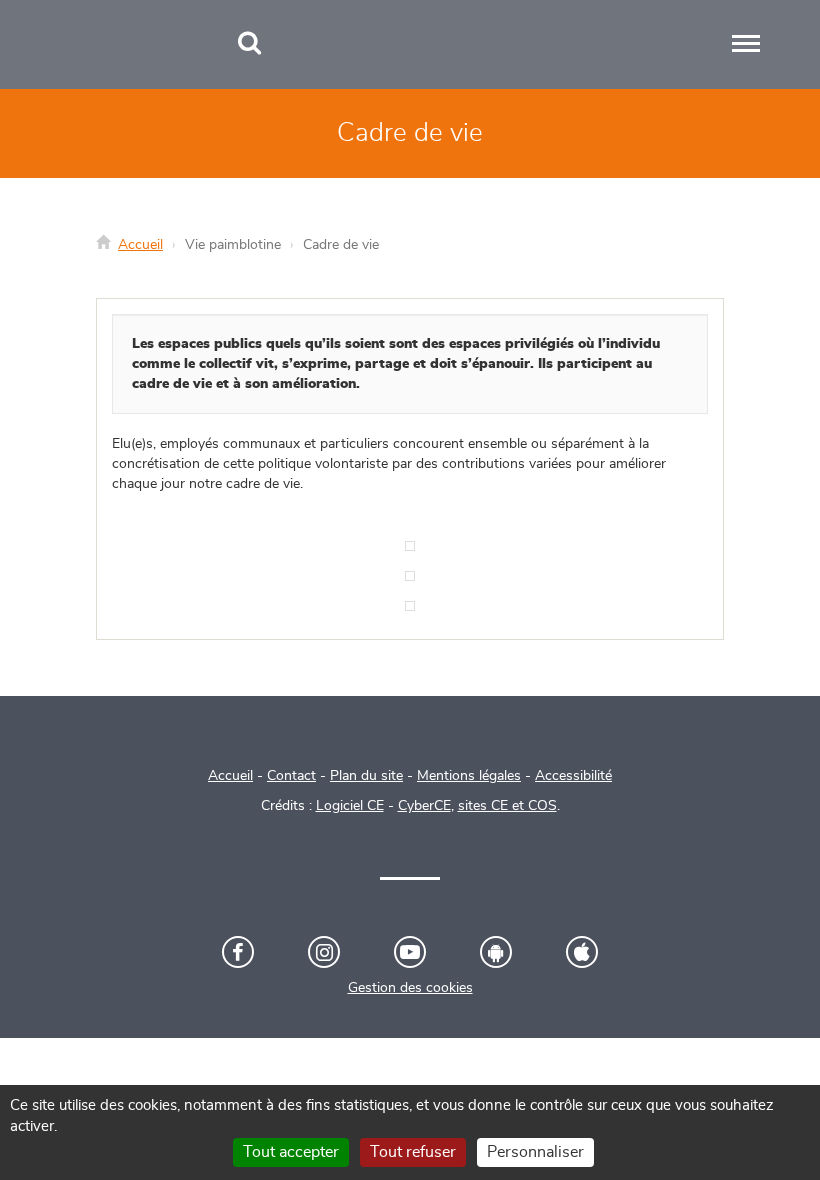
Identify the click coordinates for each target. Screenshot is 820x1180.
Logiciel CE (350, 806)
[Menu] (746, 43)
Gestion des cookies (410, 988)
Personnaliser (535, 1152)
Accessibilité (573, 776)
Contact (291, 776)
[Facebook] (238, 952)
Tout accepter (291, 1152)
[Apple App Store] (582, 952)
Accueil (140, 245)
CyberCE (424, 806)
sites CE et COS (507, 806)
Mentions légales (469, 776)
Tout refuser (413, 1152)
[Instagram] (324, 952)
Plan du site (366, 776)
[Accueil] (140, 42)
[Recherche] (249, 45)
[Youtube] (410, 952)
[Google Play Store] (496, 952)
